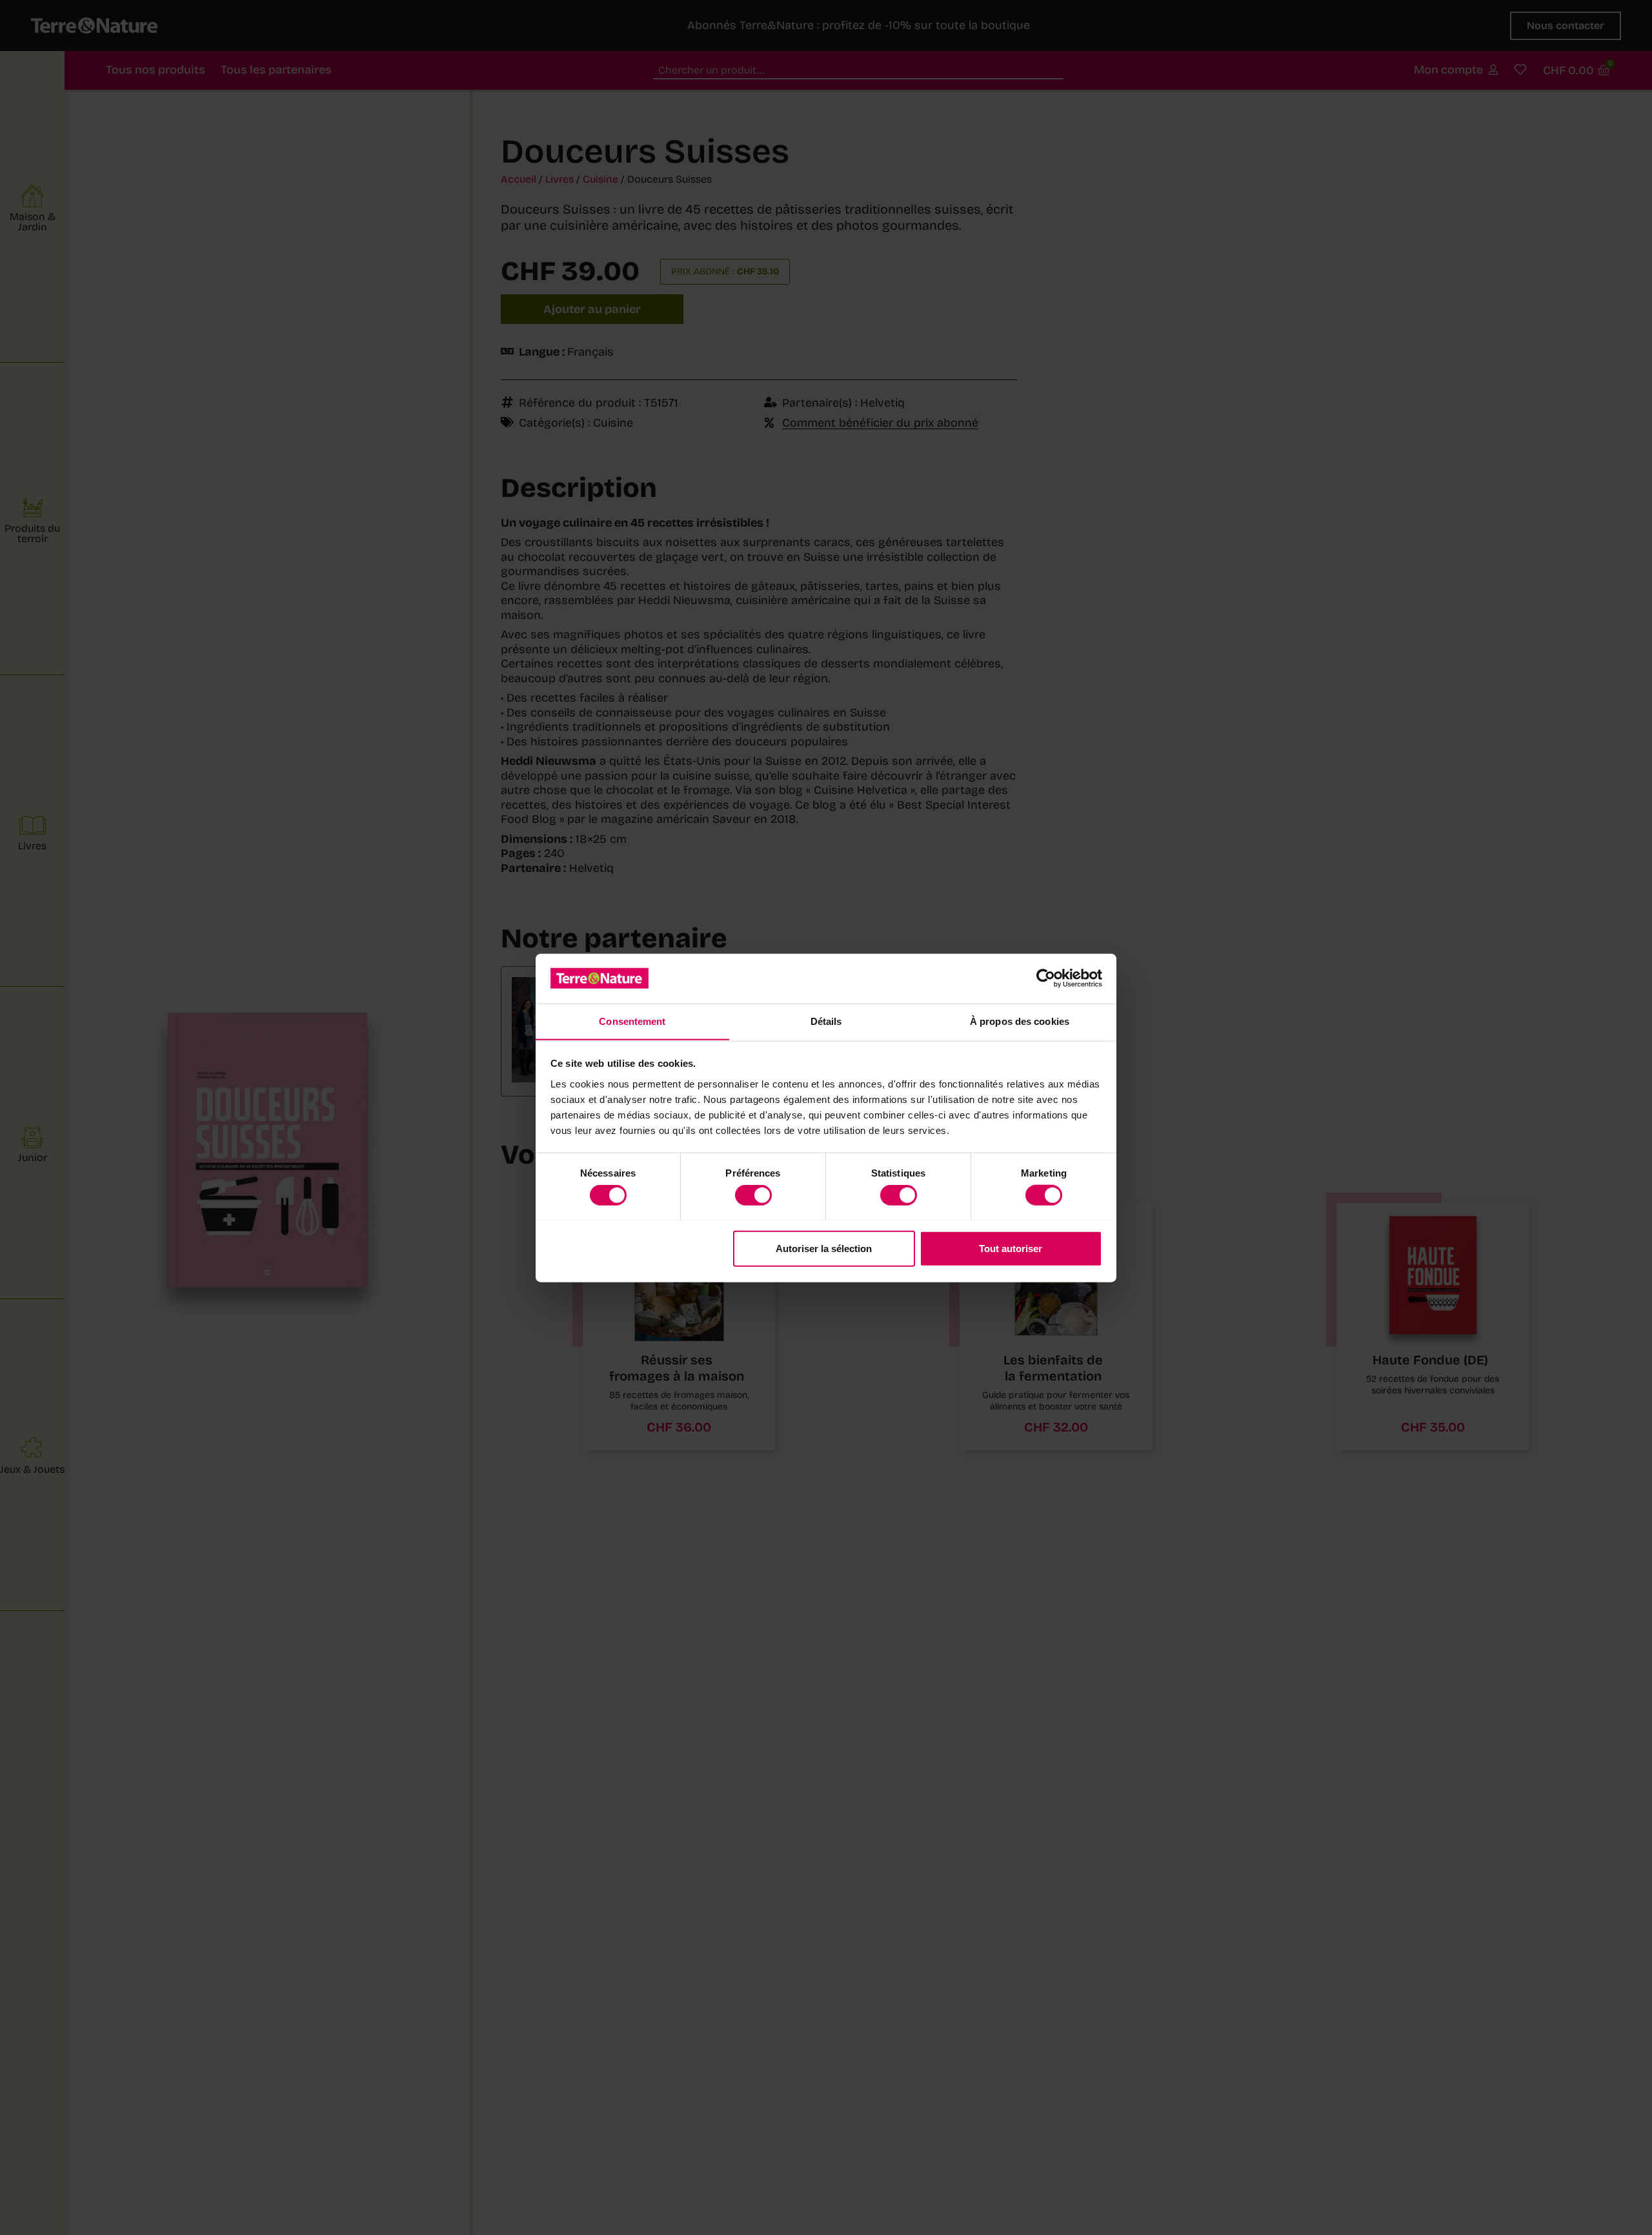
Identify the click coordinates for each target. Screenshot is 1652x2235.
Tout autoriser (1011, 1248)
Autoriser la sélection (824, 1248)
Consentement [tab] (632, 1021)
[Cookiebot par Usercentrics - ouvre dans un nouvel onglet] (1046, 978)
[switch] (753, 1195)
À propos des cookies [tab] (1020, 1021)
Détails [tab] (826, 1021)
